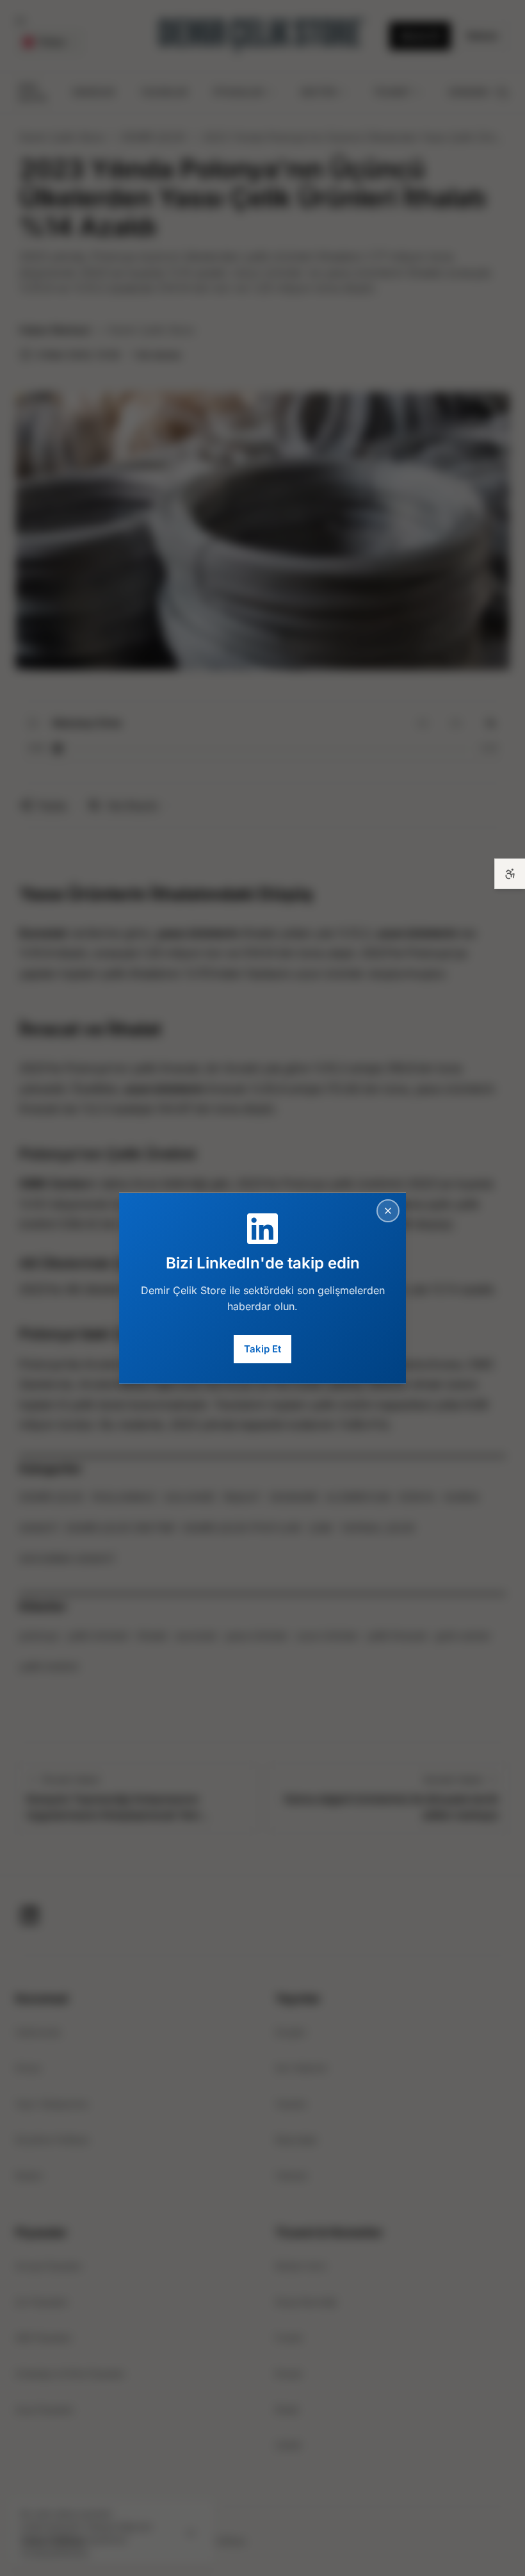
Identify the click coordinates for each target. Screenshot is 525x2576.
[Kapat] (388, 1210)
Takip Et (262, 1349)
